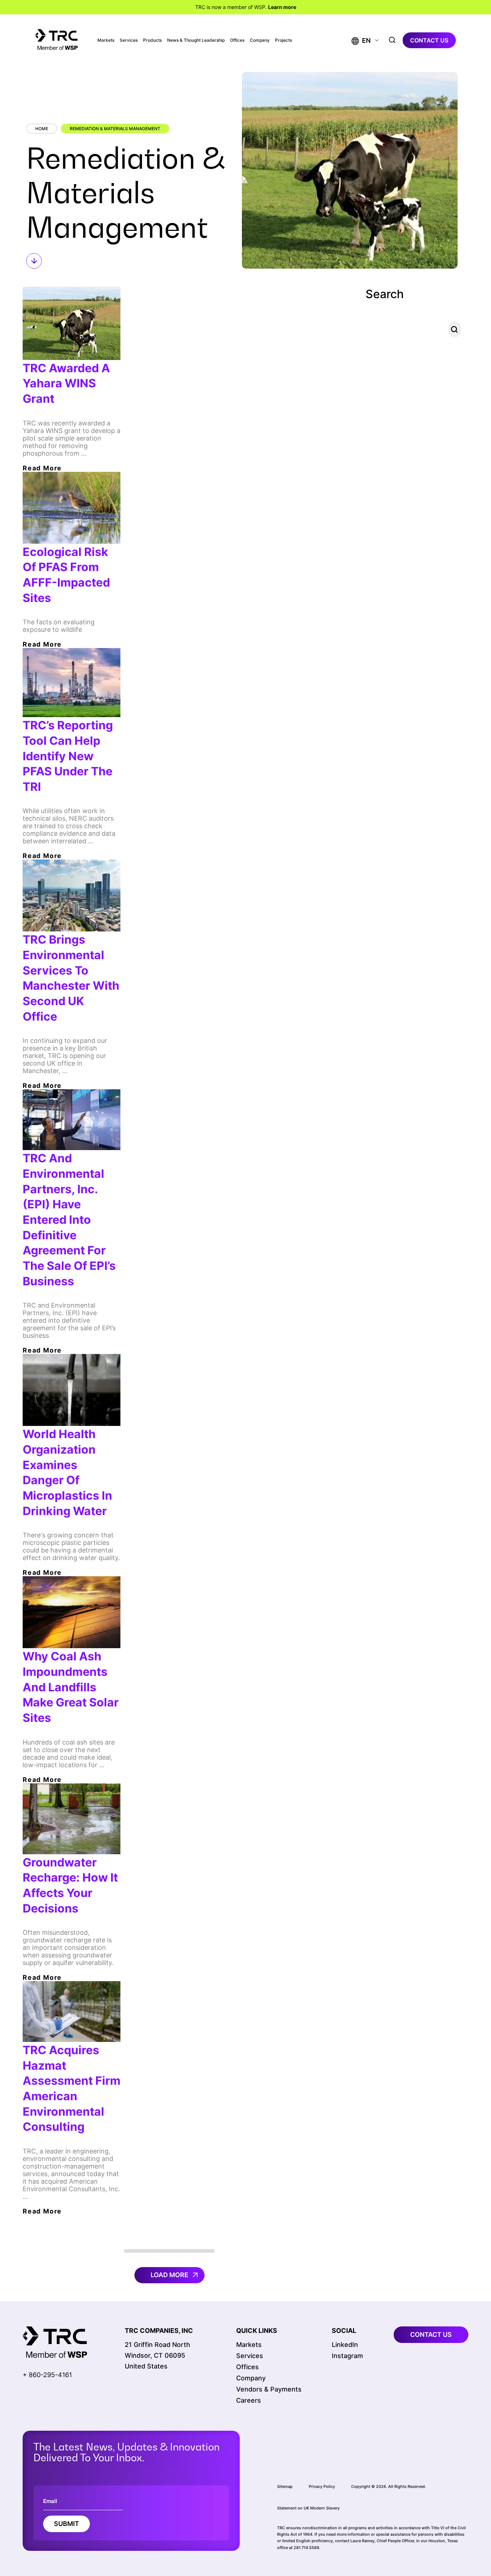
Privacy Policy (322, 2486)
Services (129, 40)
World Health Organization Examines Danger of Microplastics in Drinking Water (67, 1472)
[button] (361, 40)
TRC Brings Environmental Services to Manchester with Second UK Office (71, 978)
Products (152, 40)
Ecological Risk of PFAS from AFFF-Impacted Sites (66, 575)
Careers (249, 2400)
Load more (169, 2275)
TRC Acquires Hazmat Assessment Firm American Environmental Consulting (72, 2088)
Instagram (347, 2356)
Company (260, 40)
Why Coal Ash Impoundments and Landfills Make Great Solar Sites (71, 1687)
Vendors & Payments (269, 2389)
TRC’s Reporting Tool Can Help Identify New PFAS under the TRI (68, 756)
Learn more (282, 7)
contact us (429, 40)
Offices (237, 40)
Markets (106, 40)
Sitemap (285, 2486)
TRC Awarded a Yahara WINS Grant (66, 383)
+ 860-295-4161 (47, 2375)
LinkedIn (345, 2345)
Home (42, 129)
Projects (283, 40)
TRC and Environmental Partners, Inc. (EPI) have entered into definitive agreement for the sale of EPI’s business (69, 1219)
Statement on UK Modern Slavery (308, 2508)
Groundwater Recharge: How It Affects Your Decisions (70, 1885)
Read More (42, 468)
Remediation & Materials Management (115, 129)
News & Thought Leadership (196, 40)
